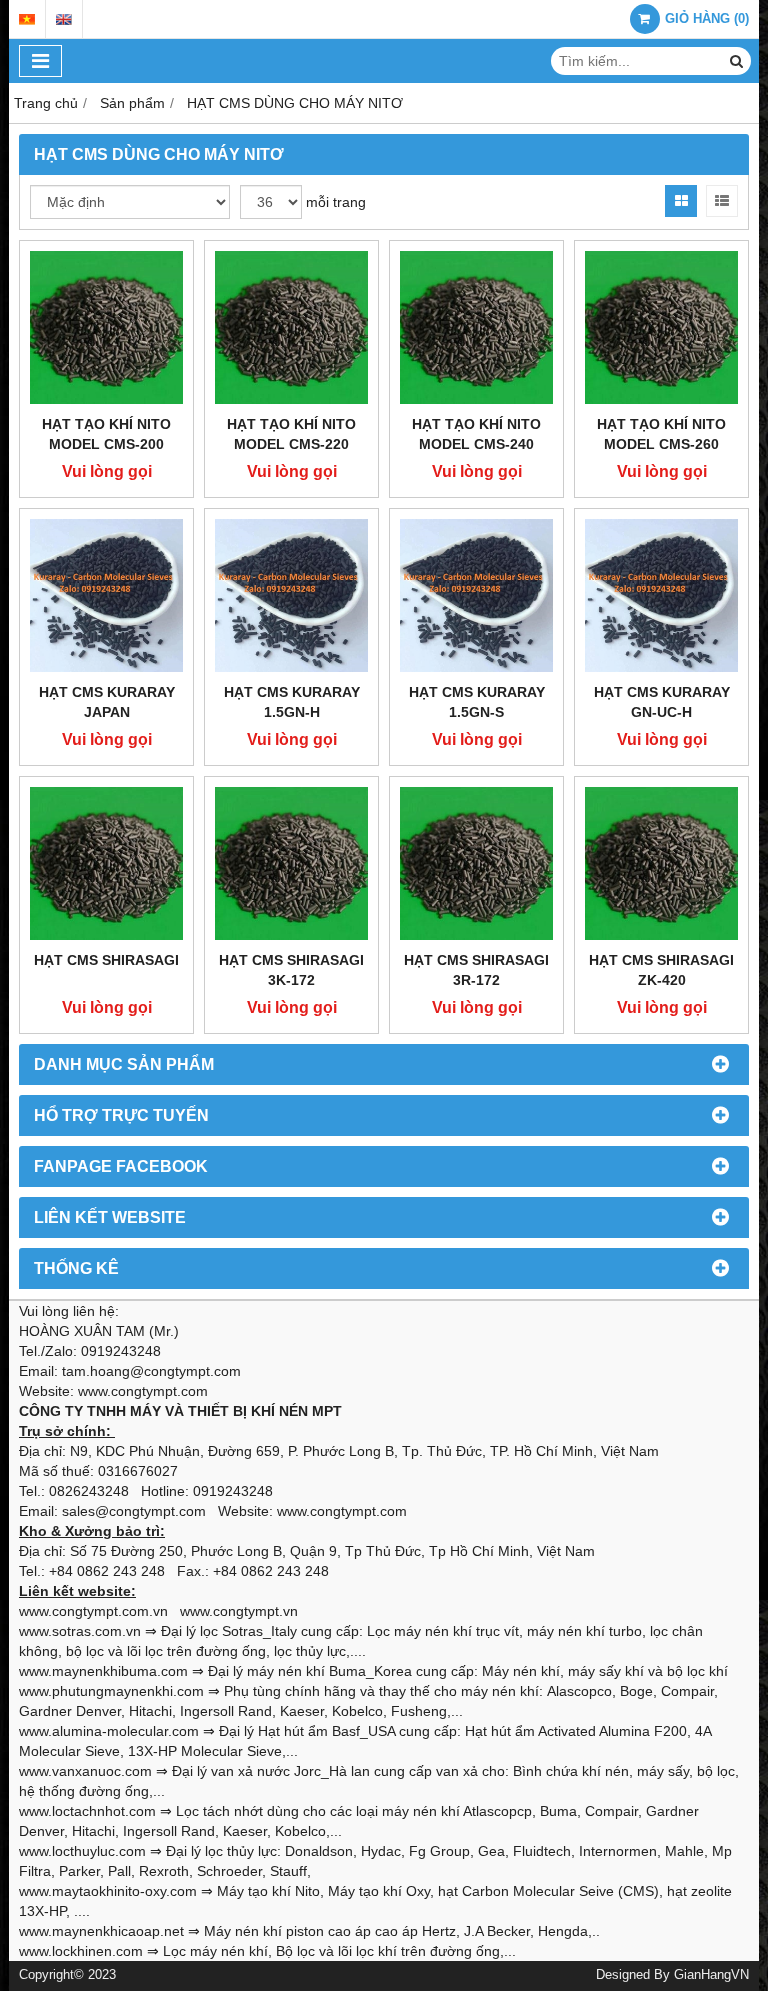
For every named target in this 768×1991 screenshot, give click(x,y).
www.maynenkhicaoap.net (101, 1931)
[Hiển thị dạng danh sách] (722, 201)
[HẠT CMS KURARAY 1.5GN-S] (476, 595)
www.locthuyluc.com (82, 1851)
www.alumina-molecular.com (109, 1731)
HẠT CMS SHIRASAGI (106, 960)
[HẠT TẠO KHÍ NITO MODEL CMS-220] (291, 327)
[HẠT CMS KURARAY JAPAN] (106, 595)
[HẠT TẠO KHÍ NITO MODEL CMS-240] (476, 327)
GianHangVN (711, 1975)
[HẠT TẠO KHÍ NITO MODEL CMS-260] (661, 327)
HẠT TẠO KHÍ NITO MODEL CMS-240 (476, 434)
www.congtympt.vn (239, 1611)
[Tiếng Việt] (27, 19)
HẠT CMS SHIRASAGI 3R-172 (476, 970)
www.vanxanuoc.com (85, 1771)
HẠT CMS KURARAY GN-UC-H (662, 702)
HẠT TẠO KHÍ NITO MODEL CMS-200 (106, 434)
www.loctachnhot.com (87, 1811)
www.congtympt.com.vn (93, 1611)
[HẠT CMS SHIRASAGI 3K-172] (291, 863)
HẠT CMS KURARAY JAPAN (107, 702)
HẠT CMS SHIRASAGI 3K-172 (291, 970)
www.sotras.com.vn (80, 1631)
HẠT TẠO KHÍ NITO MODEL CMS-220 (291, 434)
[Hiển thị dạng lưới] (681, 201)
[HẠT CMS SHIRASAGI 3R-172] (476, 863)
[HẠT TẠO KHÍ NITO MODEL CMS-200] (106, 327)
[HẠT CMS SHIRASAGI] (106, 863)
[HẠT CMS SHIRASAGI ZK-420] (661, 863)
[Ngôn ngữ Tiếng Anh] (64, 19)
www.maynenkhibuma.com (103, 1671)
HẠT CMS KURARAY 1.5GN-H (292, 702)
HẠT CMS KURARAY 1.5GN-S (477, 702)
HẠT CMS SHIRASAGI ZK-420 (661, 970)
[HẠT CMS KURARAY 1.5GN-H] (291, 595)
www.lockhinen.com (81, 1951)
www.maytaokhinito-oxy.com (108, 1891)
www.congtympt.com (342, 1511)
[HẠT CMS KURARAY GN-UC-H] (661, 595)
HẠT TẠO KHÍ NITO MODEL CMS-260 (661, 434)
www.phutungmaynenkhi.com (111, 1691)
